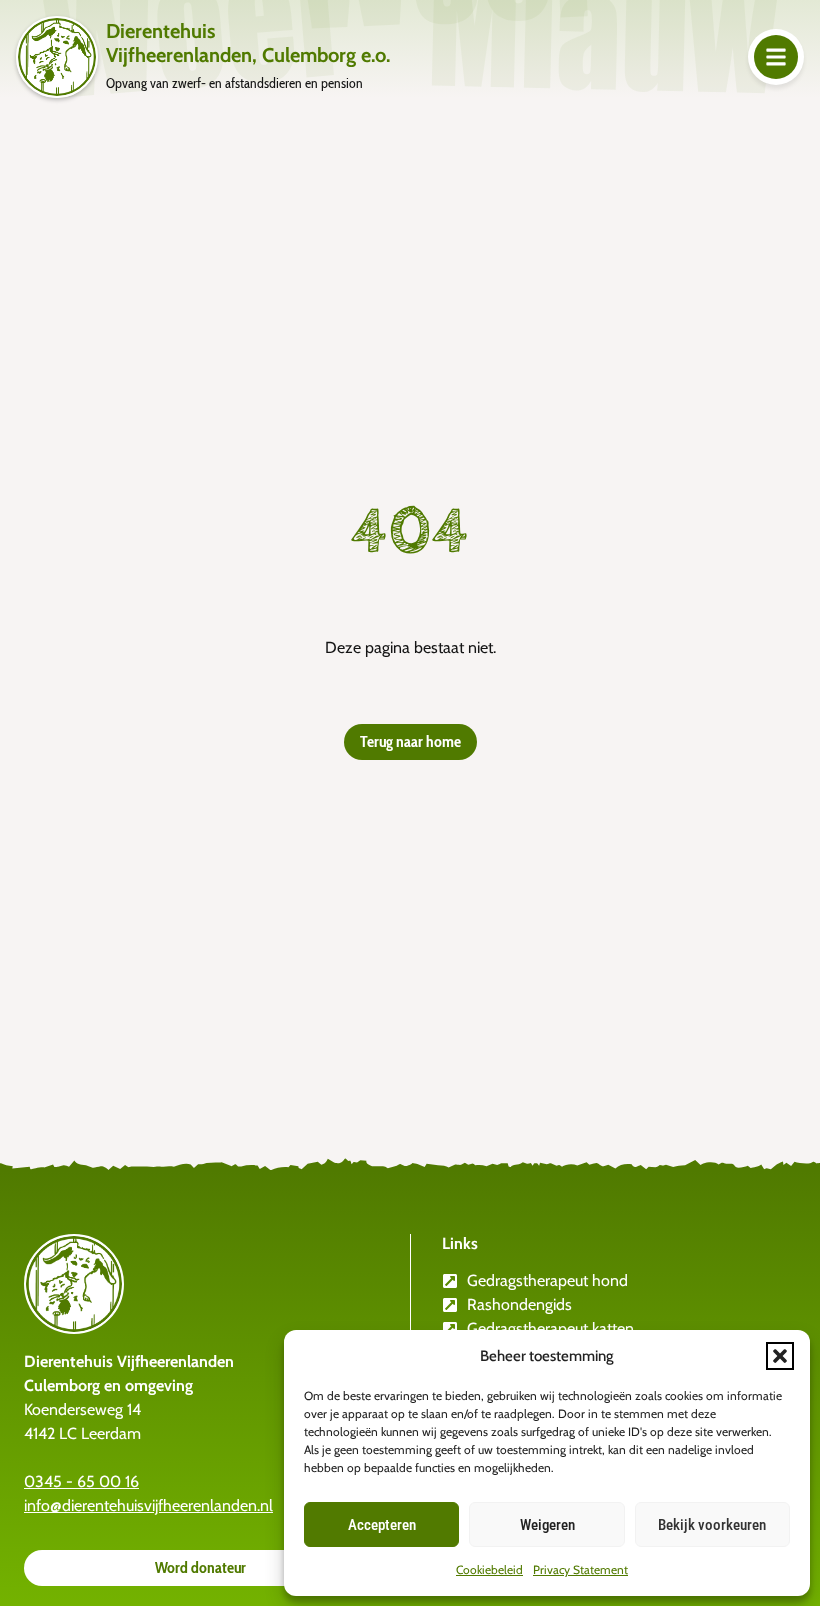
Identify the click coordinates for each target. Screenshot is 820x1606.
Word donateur (200, 1567)
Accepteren (382, 1525)
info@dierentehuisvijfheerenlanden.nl (148, 1505)
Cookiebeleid (489, 1569)
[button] (780, 1356)
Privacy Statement (580, 1569)
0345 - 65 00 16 (81, 1481)
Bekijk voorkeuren (712, 1525)
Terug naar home (410, 741)
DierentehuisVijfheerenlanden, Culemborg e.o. (248, 43)
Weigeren (547, 1525)
